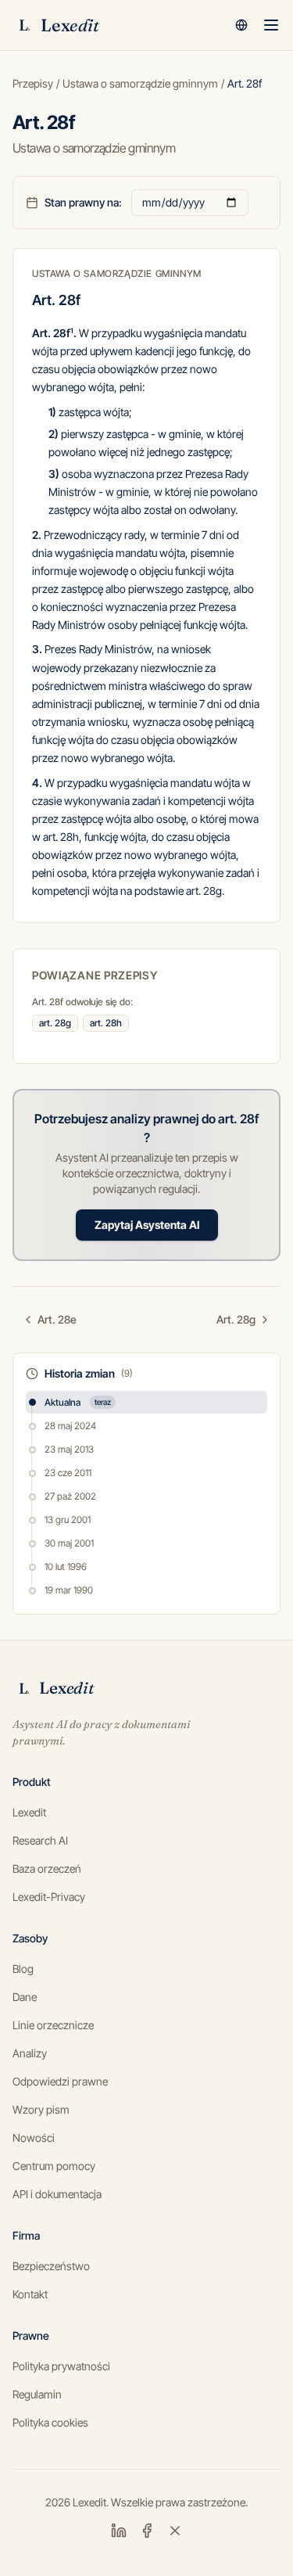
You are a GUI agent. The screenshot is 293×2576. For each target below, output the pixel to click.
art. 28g (55, 1023)
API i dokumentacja (57, 2194)
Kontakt (30, 2294)
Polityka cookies (50, 2422)
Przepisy (33, 83)
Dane (25, 1997)
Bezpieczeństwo (51, 2266)
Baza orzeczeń (47, 1868)
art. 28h (106, 1023)
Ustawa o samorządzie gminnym (140, 83)
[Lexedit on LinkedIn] (119, 2531)
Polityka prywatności (61, 2366)
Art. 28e (57, 1319)
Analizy (30, 2053)
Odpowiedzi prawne (60, 2081)
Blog (23, 1969)
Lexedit (29, 1812)
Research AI (40, 1840)
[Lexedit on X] (175, 2531)
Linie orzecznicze (53, 2025)
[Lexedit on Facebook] (147, 2531)
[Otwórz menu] (271, 25)
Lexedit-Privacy (49, 1897)
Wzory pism (41, 2109)
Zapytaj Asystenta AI (147, 1225)
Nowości (34, 2138)
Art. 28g (236, 1319)
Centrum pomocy (54, 2166)
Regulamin (37, 2394)
